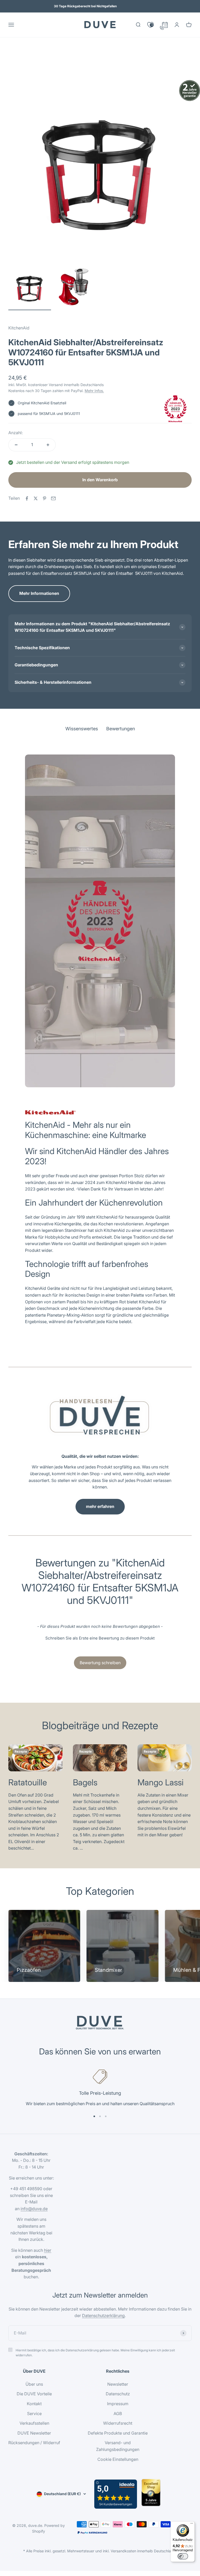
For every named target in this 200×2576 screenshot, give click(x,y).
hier (48, 2250)
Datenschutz (118, 2394)
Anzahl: (15, 433)
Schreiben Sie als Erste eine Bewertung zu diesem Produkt (100, 1638)
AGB (118, 2414)
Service (34, 2414)
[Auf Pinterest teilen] (45, 498)
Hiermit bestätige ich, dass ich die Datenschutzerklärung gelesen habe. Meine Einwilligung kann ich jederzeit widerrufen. (95, 2353)
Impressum (118, 2404)
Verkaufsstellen (34, 2423)
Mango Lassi (161, 1782)
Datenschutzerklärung (103, 2315)
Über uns (34, 2384)
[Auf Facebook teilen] (27, 498)
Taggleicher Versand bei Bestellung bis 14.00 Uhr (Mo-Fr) (85, 6)
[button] (100, 1637)
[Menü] (192, 2525)
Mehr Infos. (94, 391)
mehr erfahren (100, 1506)
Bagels (85, 1782)
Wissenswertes (82, 60)
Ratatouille (28, 1782)
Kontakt (34, 2404)
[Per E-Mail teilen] (53, 498)
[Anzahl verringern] (16, 445)
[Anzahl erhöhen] (48, 445)
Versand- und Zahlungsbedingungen (118, 2446)
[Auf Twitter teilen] (36, 498)
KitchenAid (19, 328)
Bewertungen (121, 60)
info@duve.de (34, 2209)
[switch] (183, 2556)
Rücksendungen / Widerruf (34, 2443)
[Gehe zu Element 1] (30, 288)
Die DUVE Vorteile (34, 2394)
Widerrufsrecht (118, 2423)
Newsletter (118, 2384)
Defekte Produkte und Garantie (118, 2433)
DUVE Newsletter (34, 2433)
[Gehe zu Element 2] (74, 288)
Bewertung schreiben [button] (100, 1663)
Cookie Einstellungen (118, 2459)
